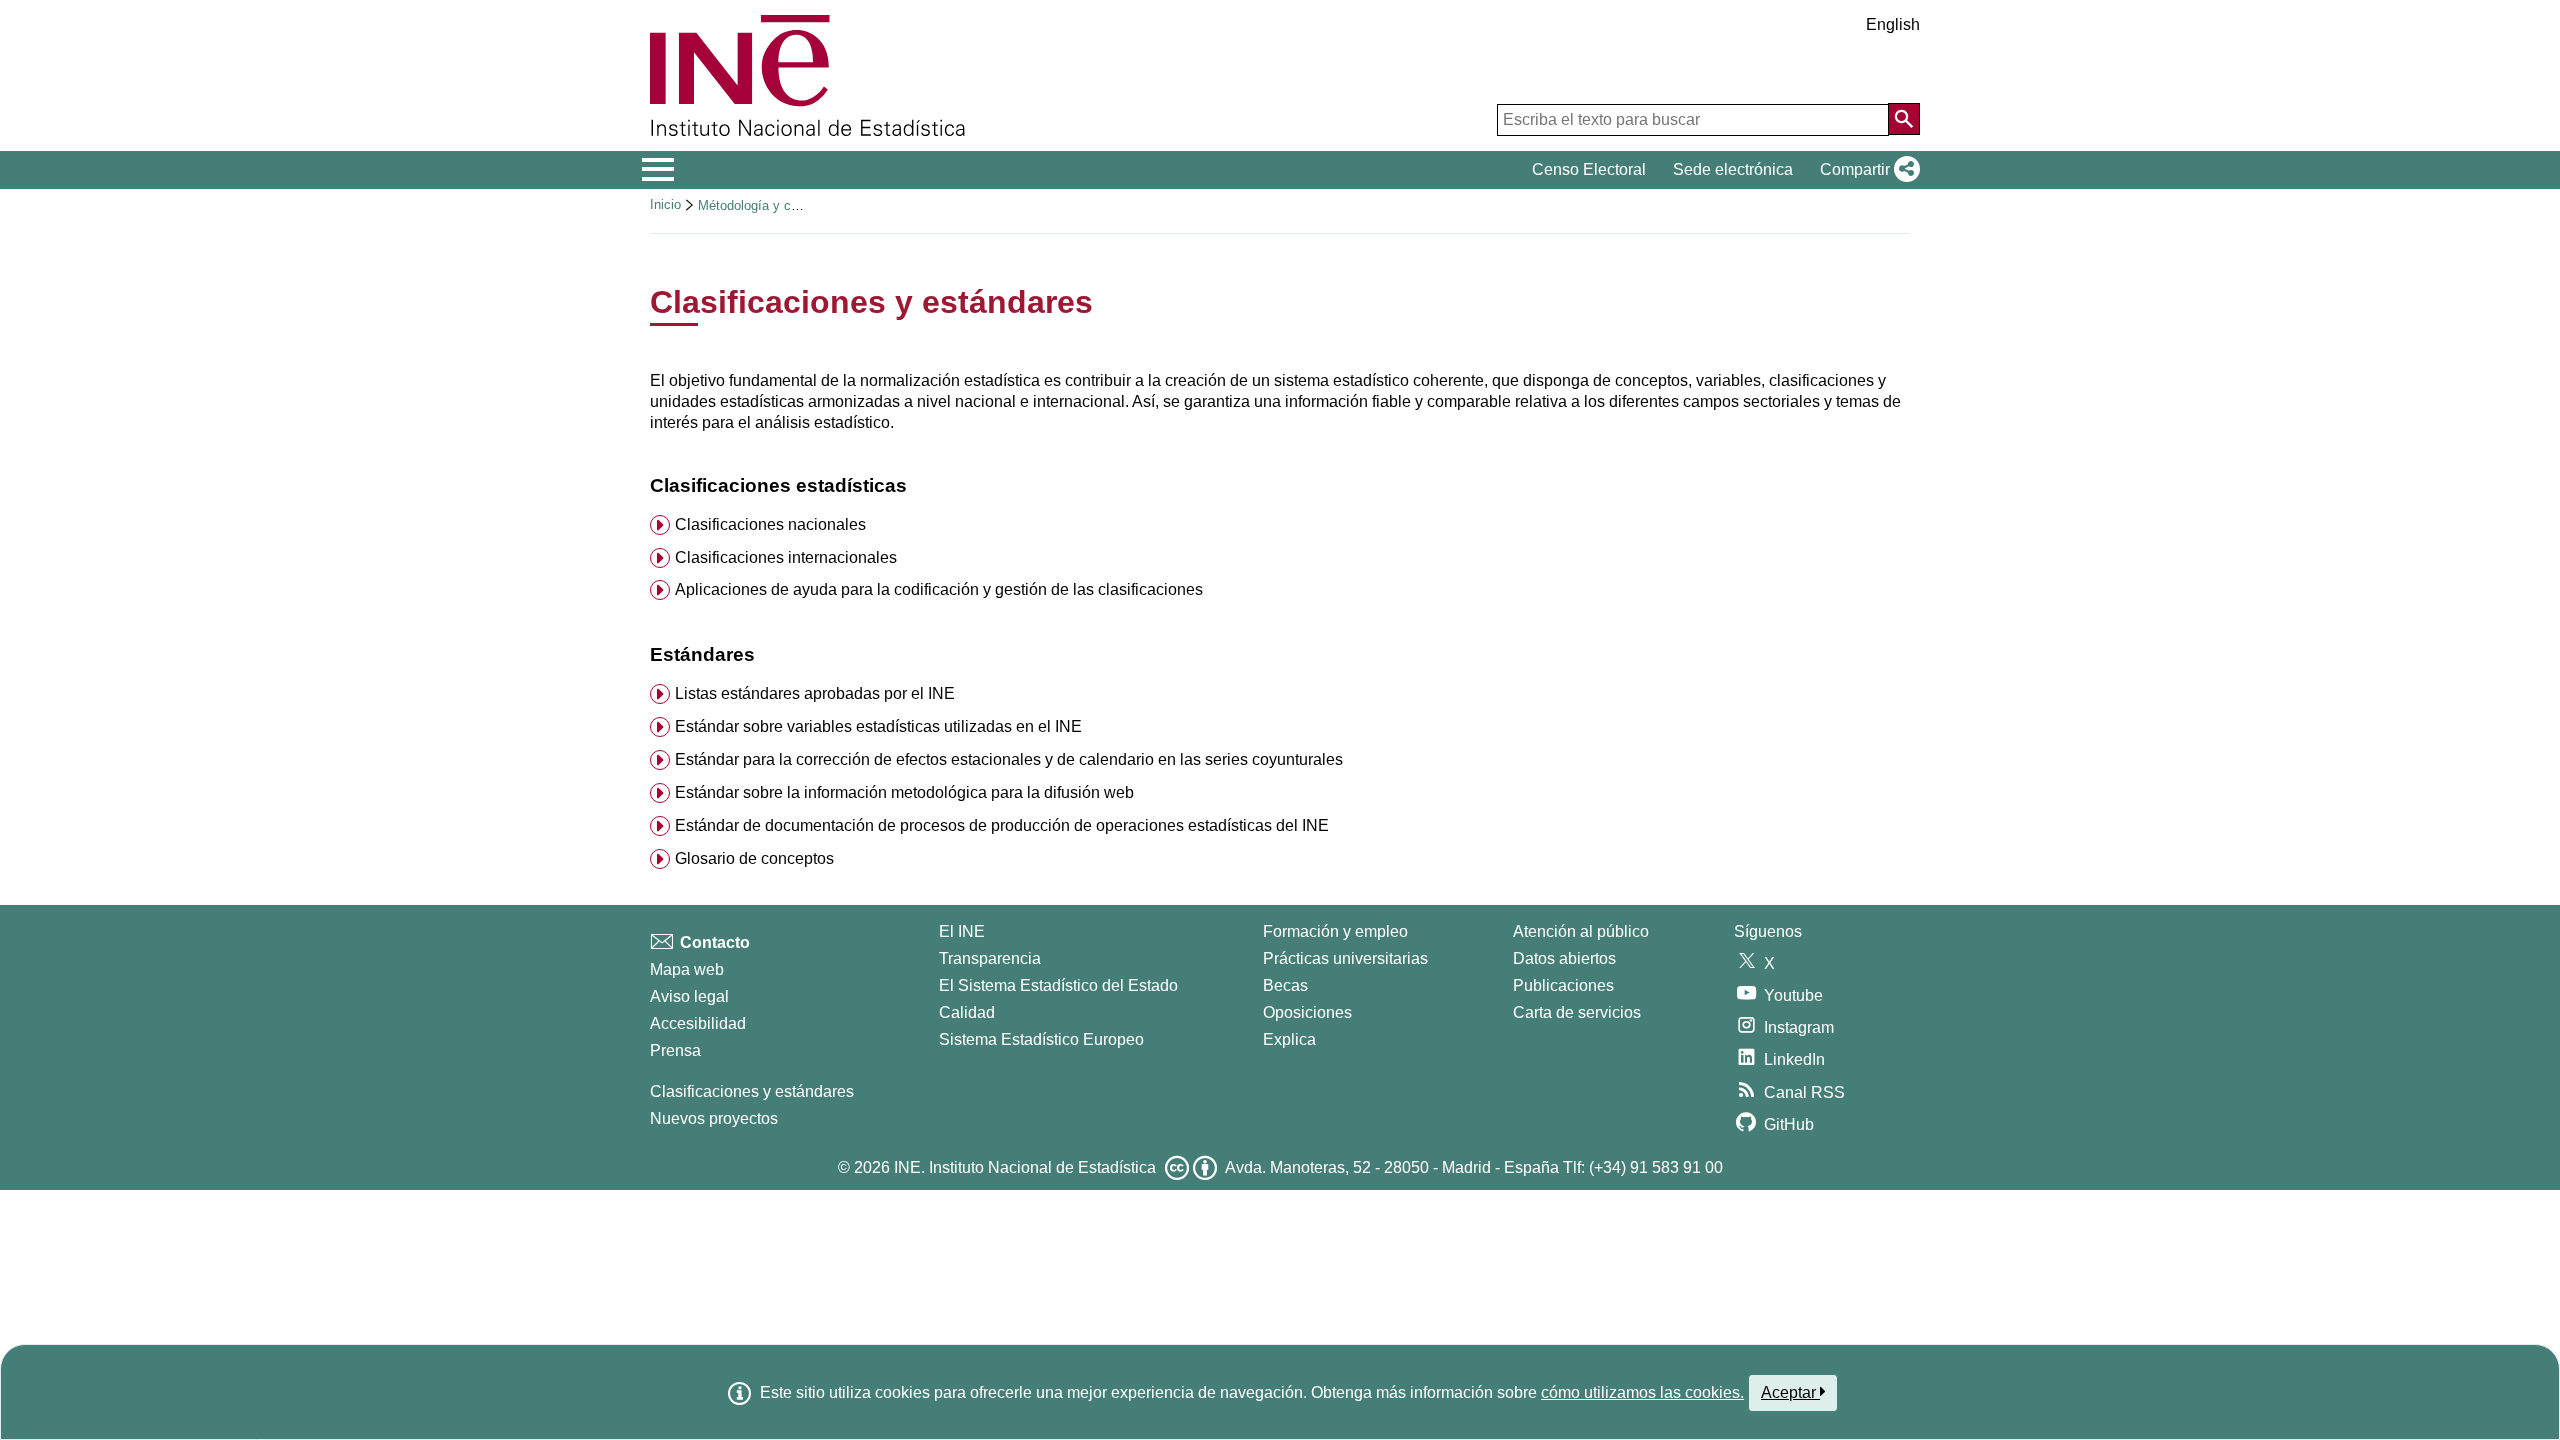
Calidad (967, 1012)
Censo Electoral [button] (1589, 169)
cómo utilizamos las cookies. (1642, 1392)
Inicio (665, 204)
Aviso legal (689, 996)
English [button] (1893, 24)
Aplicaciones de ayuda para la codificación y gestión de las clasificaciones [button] (939, 589)
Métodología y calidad (761, 205)
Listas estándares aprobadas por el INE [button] (815, 693)
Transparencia (990, 958)
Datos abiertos (1564, 958)
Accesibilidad (698, 1023)
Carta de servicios (1577, 1012)
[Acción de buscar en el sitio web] (1904, 119)
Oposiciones (1307, 1012)
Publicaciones (1563, 985)
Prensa (675, 1050)
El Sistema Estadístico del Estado (1058, 985)
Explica (1289, 1039)
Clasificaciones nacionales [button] (770, 524)
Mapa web (687, 969)
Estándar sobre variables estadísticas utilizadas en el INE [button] (878, 726)
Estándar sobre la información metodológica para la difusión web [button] (904, 792)
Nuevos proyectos (714, 1118)
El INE (962, 931)
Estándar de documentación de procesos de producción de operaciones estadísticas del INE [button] (1002, 825)
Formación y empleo (1335, 931)
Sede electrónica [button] (1733, 169)
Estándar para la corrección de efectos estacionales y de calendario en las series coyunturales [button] (1009, 759)
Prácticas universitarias (1345, 958)
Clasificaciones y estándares (752, 1091)
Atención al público (1581, 931)
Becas (1285, 985)
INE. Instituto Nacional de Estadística (1025, 1167)
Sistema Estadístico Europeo (1041, 1039)
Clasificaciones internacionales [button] (786, 557)
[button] (1866, 170)
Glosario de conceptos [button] (754, 858)
